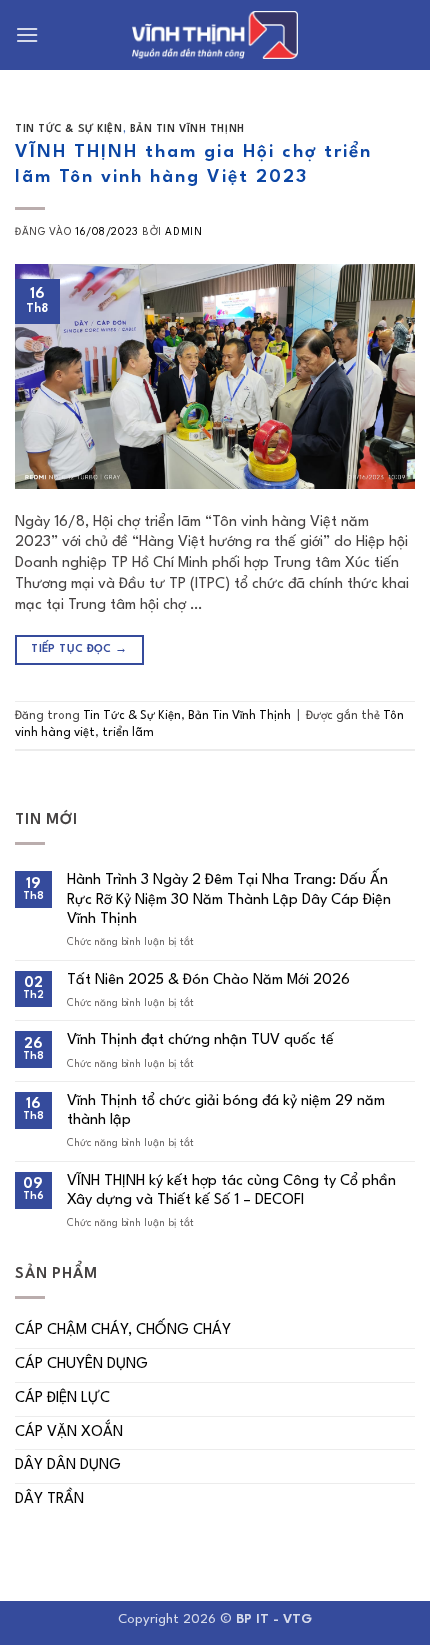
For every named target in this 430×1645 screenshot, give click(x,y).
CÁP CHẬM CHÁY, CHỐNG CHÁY (123, 1330)
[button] (27, 34)
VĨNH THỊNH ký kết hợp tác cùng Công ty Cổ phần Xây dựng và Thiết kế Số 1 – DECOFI (231, 1191)
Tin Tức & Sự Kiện (69, 129)
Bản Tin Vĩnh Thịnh (187, 129)
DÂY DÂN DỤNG (68, 1465)
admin (183, 232)
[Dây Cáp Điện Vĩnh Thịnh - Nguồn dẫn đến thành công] (215, 35)
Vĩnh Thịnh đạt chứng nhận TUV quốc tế (200, 1040)
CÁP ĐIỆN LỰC (62, 1398)
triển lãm (128, 733)
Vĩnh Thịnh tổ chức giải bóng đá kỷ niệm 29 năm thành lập (226, 1111)
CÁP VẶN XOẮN (69, 1432)
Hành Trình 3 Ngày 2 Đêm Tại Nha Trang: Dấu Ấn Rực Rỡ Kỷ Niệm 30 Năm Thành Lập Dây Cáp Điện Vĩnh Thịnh (229, 899)
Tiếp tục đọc (79, 649)
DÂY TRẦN (49, 1499)
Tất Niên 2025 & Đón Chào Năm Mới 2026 (208, 980)
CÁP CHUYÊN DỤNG (81, 1364)
